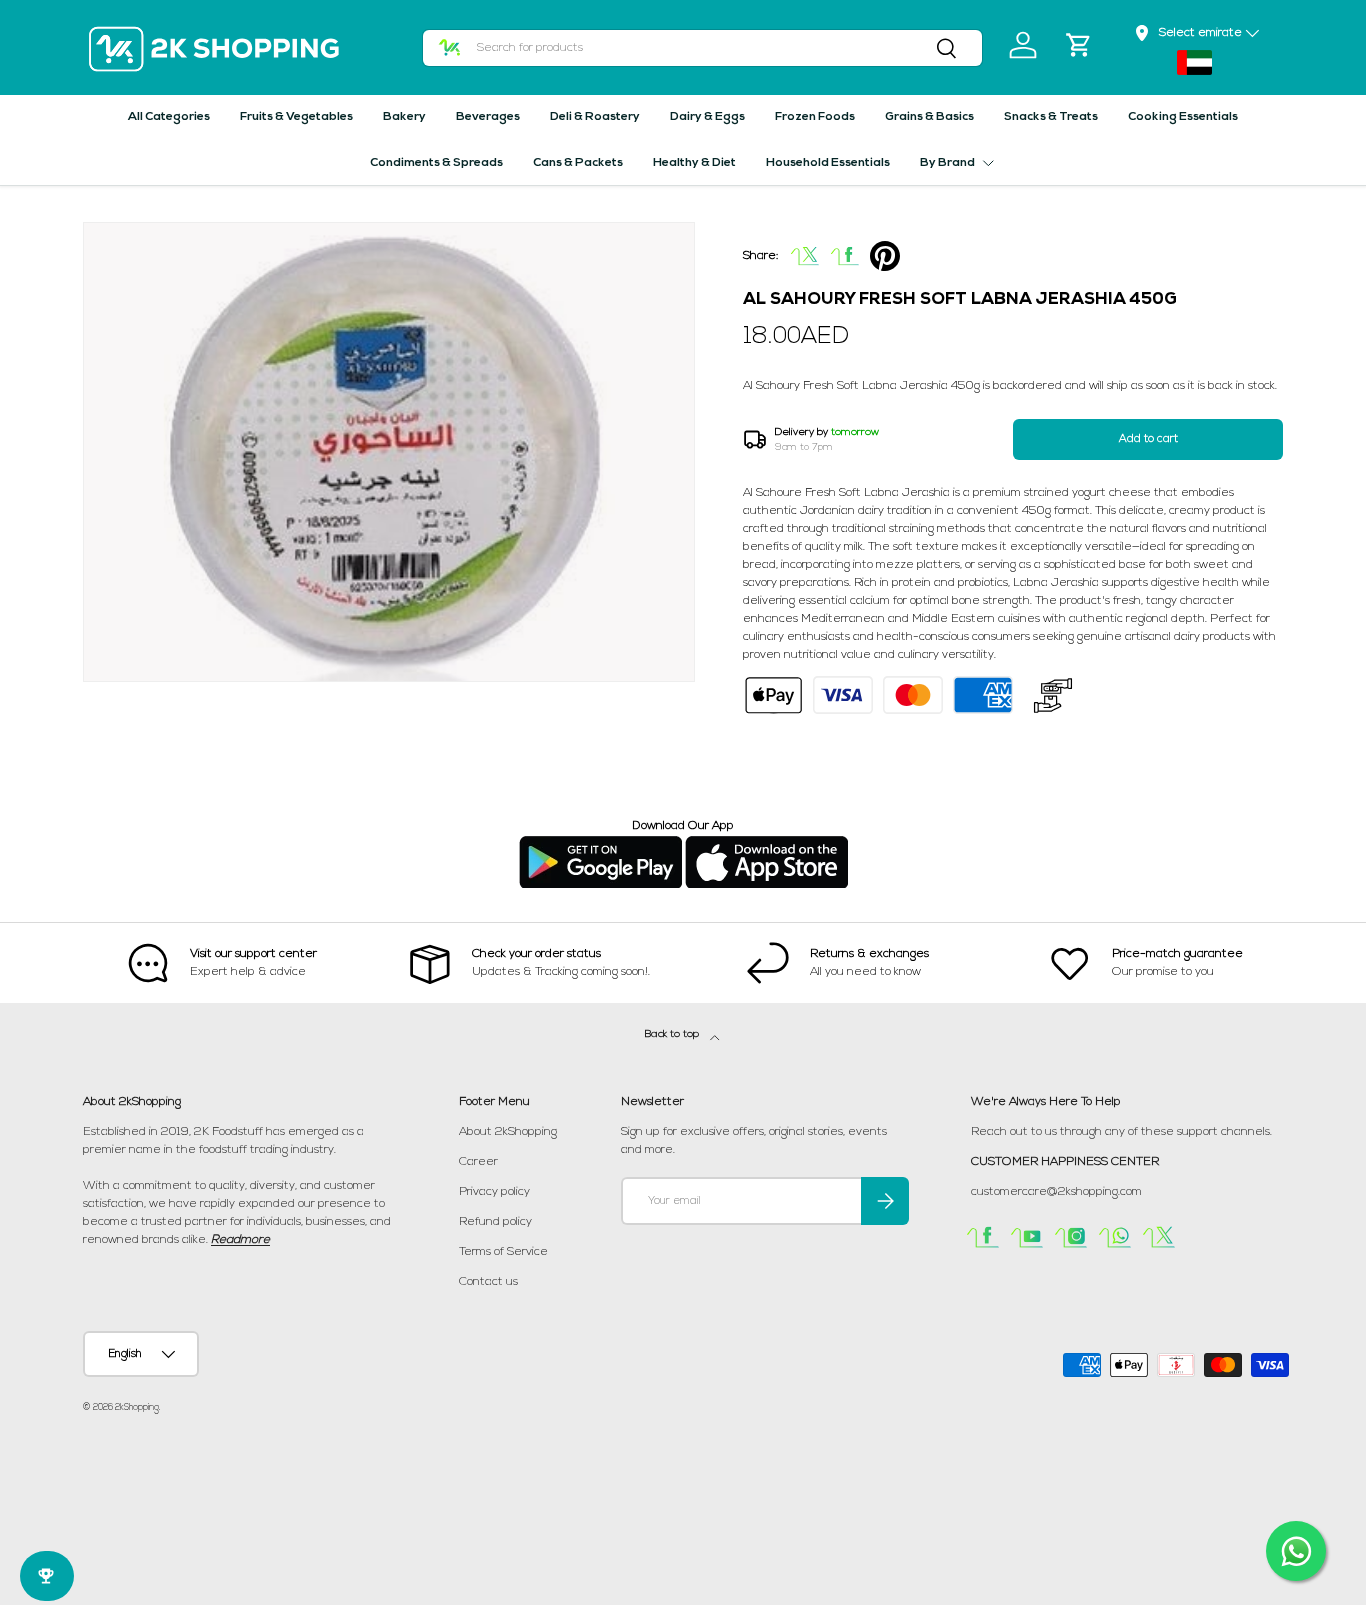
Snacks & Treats (1051, 117)
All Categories (169, 117)
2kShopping (137, 1407)
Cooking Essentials (1183, 117)
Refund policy (495, 1222)
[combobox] (703, 48)
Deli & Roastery (595, 117)
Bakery (404, 117)
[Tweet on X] (805, 256)
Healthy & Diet (694, 163)
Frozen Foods (815, 117)
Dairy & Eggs (707, 117)
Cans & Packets (578, 163)
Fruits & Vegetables (296, 117)
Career (478, 1162)
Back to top (673, 1034)
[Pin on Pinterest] (885, 256)
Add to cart (1148, 439)
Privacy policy (494, 1192)
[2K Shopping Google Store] (600, 844)
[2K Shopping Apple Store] (766, 844)
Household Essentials (828, 163)
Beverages (488, 117)
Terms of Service (503, 1252)
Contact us (488, 1282)
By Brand (947, 163)
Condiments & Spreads (436, 163)
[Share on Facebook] (845, 256)
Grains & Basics (929, 117)
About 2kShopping (508, 1132)
